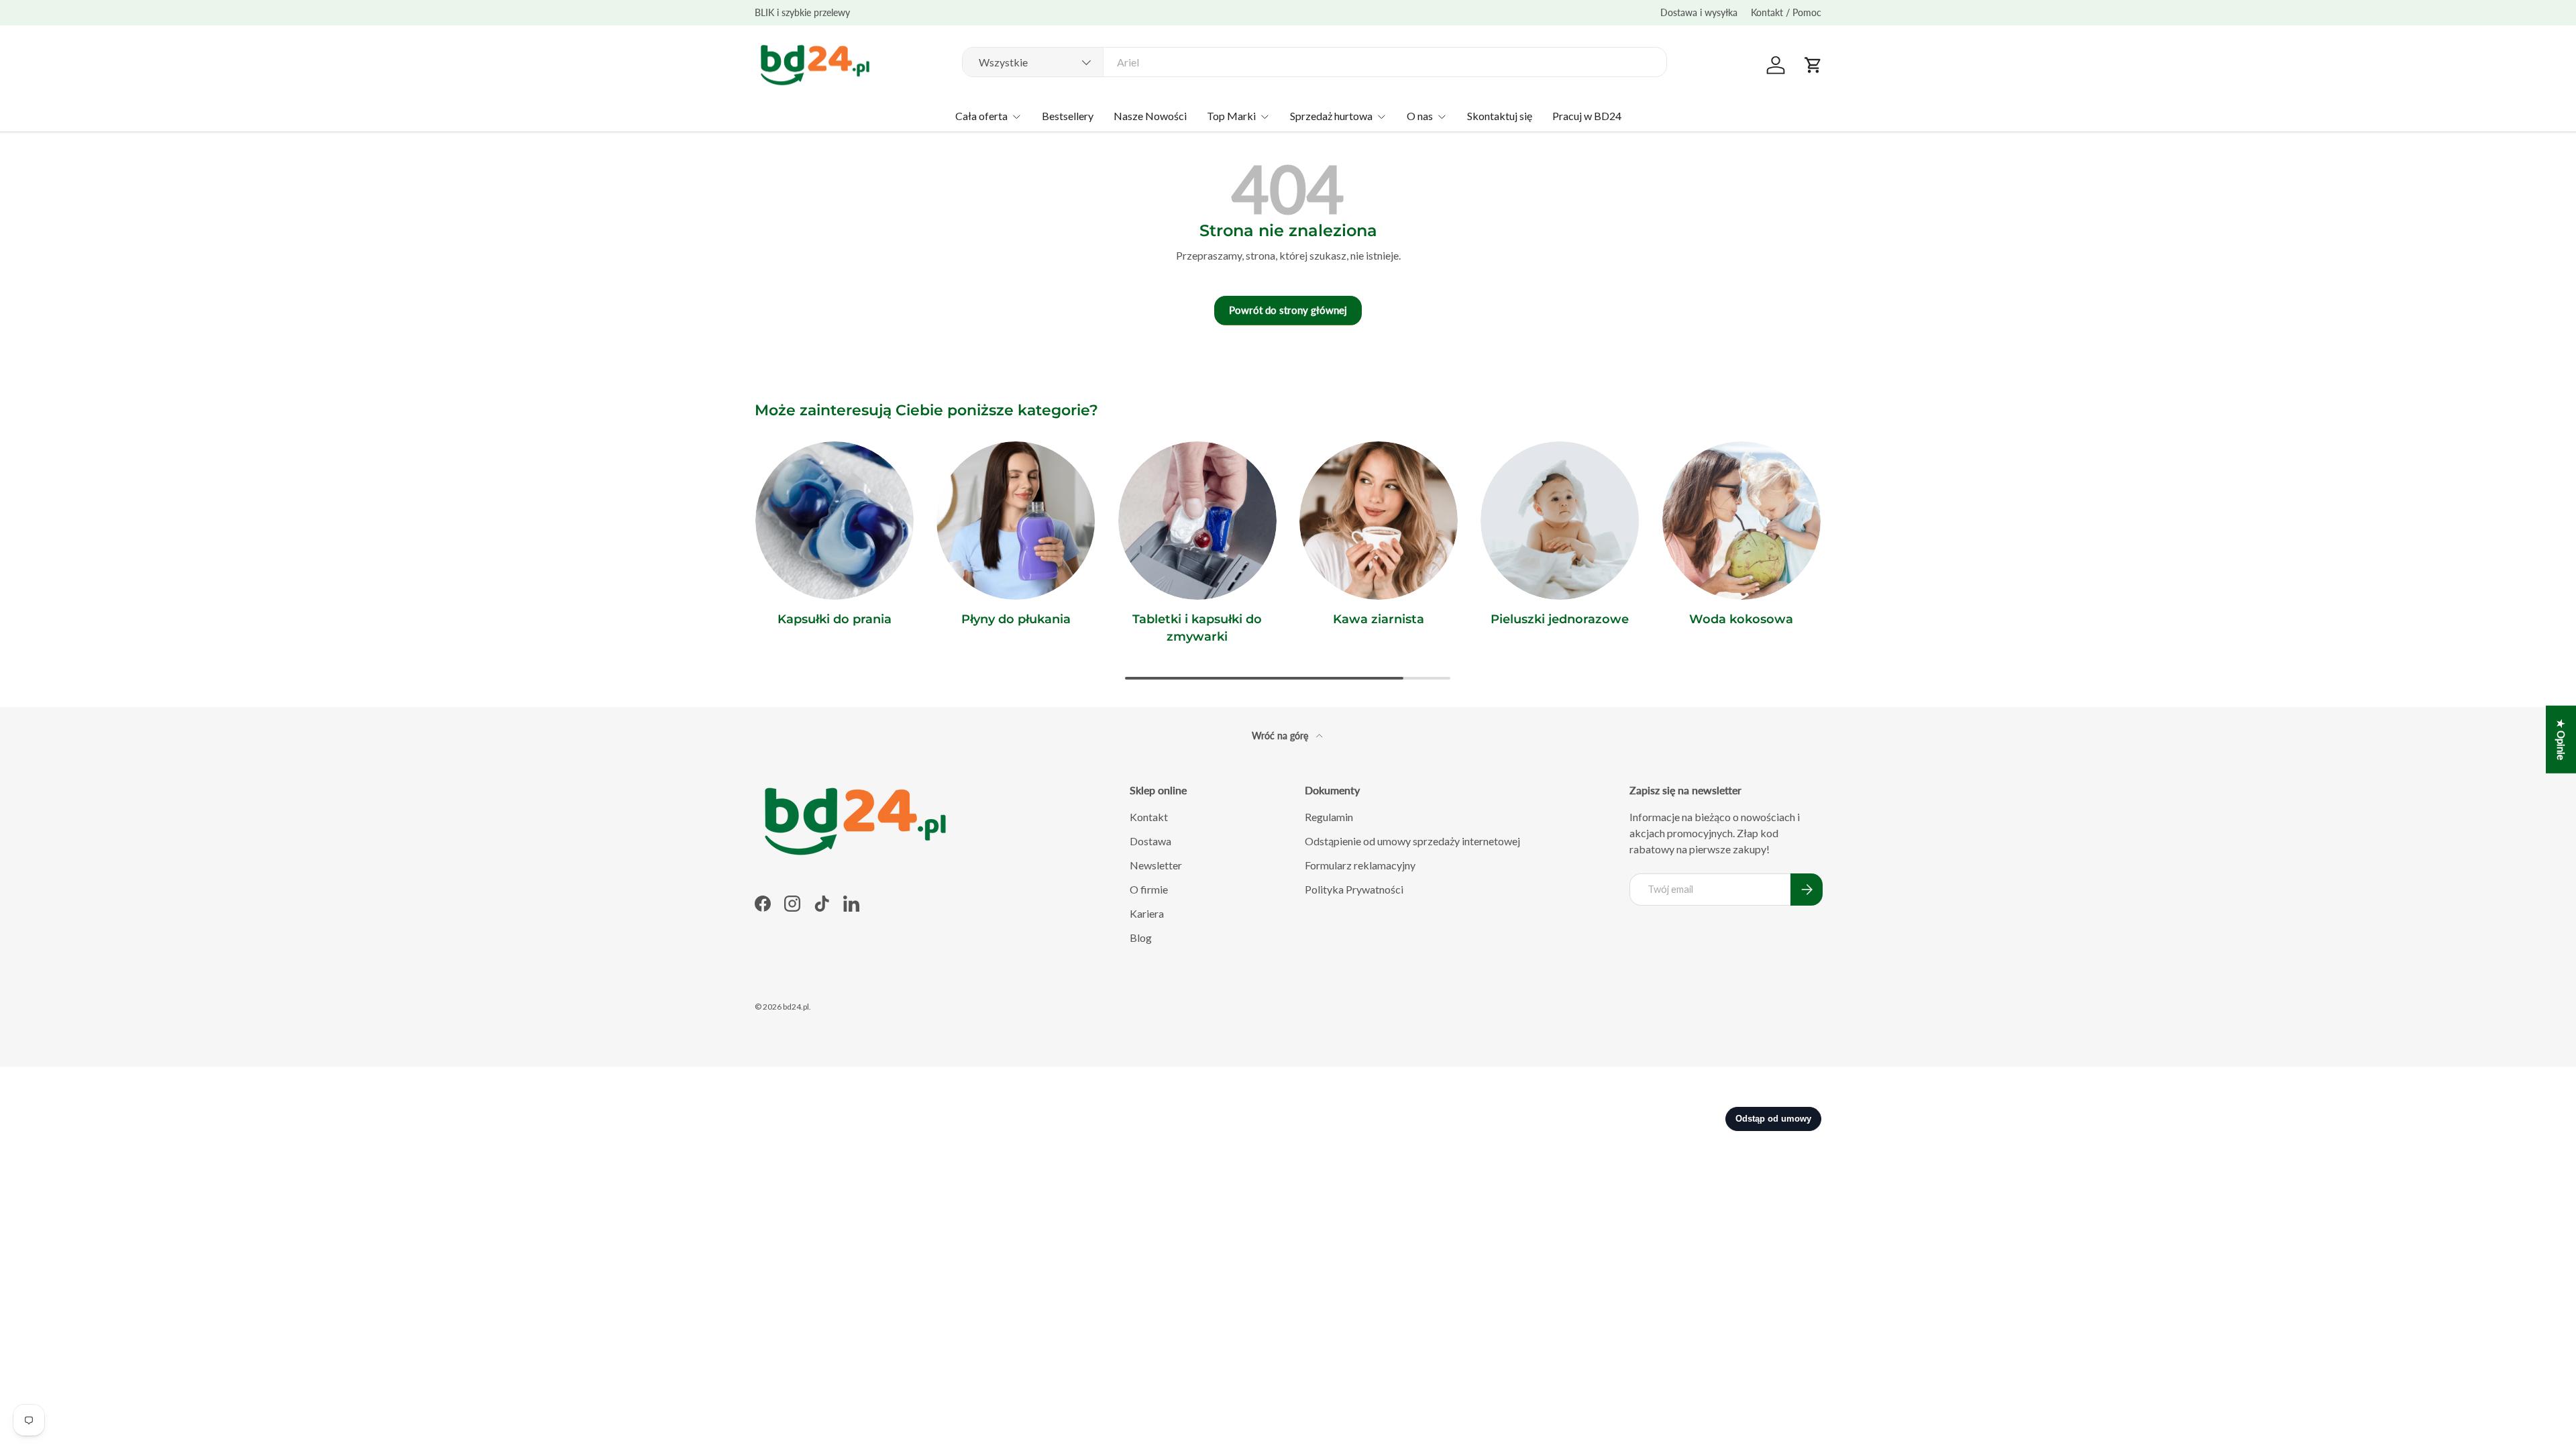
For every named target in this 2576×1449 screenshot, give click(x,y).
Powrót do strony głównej (1288, 310)
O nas (1420, 116)
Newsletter (1156, 865)
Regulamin (1329, 817)
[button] (1813, 65)
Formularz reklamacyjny (1360, 865)
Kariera (1147, 913)
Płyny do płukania (1016, 619)
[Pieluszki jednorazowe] (1560, 521)
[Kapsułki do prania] (835, 521)
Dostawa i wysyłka (1699, 12)
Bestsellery (1068, 116)
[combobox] (1314, 62)
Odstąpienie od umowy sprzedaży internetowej (1412, 841)
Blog (1141, 937)
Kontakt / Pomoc (1786, 12)
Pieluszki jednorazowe (1560, 619)
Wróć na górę (1281, 736)
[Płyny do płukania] (1016, 521)
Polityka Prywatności (1354, 889)
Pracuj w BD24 (1587, 116)
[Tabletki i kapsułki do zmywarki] (1197, 521)
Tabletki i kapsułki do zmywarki (1197, 628)
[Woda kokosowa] (1741, 521)
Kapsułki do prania (835, 619)
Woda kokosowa (1741, 619)
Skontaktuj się (1500, 116)
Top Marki (1231, 116)
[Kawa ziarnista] (1379, 521)
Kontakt (1149, 817)
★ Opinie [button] (2561, 740)
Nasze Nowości (1150, 116)
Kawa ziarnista (1379, 619)
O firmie (1149, 889)
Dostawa (1150, 841)
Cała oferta (981, 116)
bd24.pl (796, 1007)
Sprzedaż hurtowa (1331, 116)
